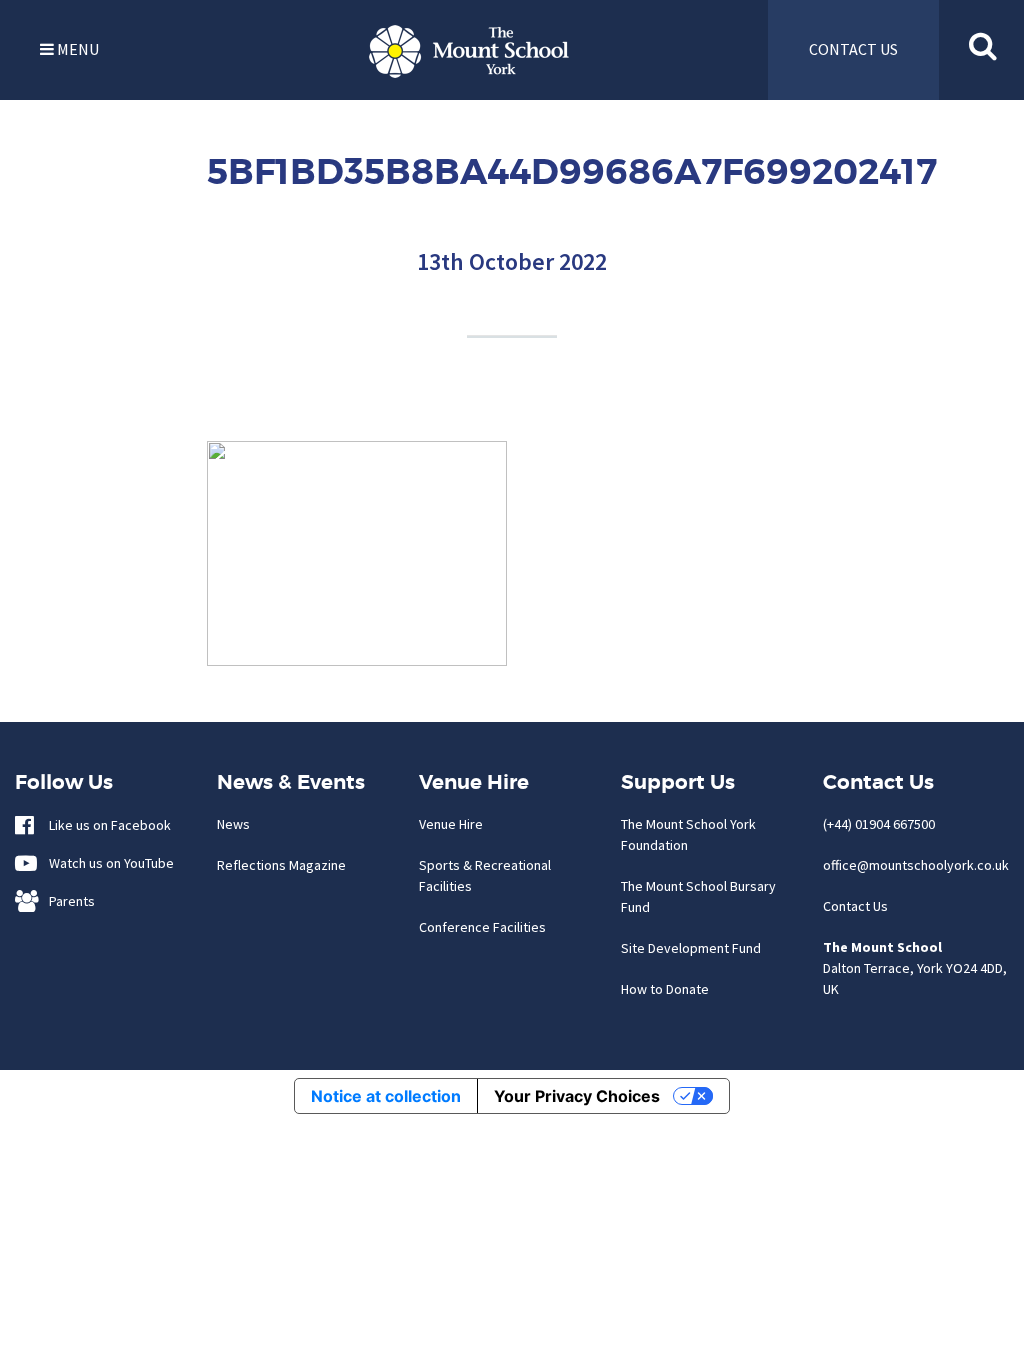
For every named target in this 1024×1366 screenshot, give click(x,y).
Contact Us (855, 906)
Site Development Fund (691, 948)
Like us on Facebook (105, 825)
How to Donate (665, 989)
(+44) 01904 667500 (879, 824)
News (233, 824)
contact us (853, 49)
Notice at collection (386, 1096)
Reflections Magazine (281, 865)
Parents (67, 901)
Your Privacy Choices (577, 1096)
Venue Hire (451, 824)
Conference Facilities (482, 927)
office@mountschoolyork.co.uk (916, 865)
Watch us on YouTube (107, 863)
